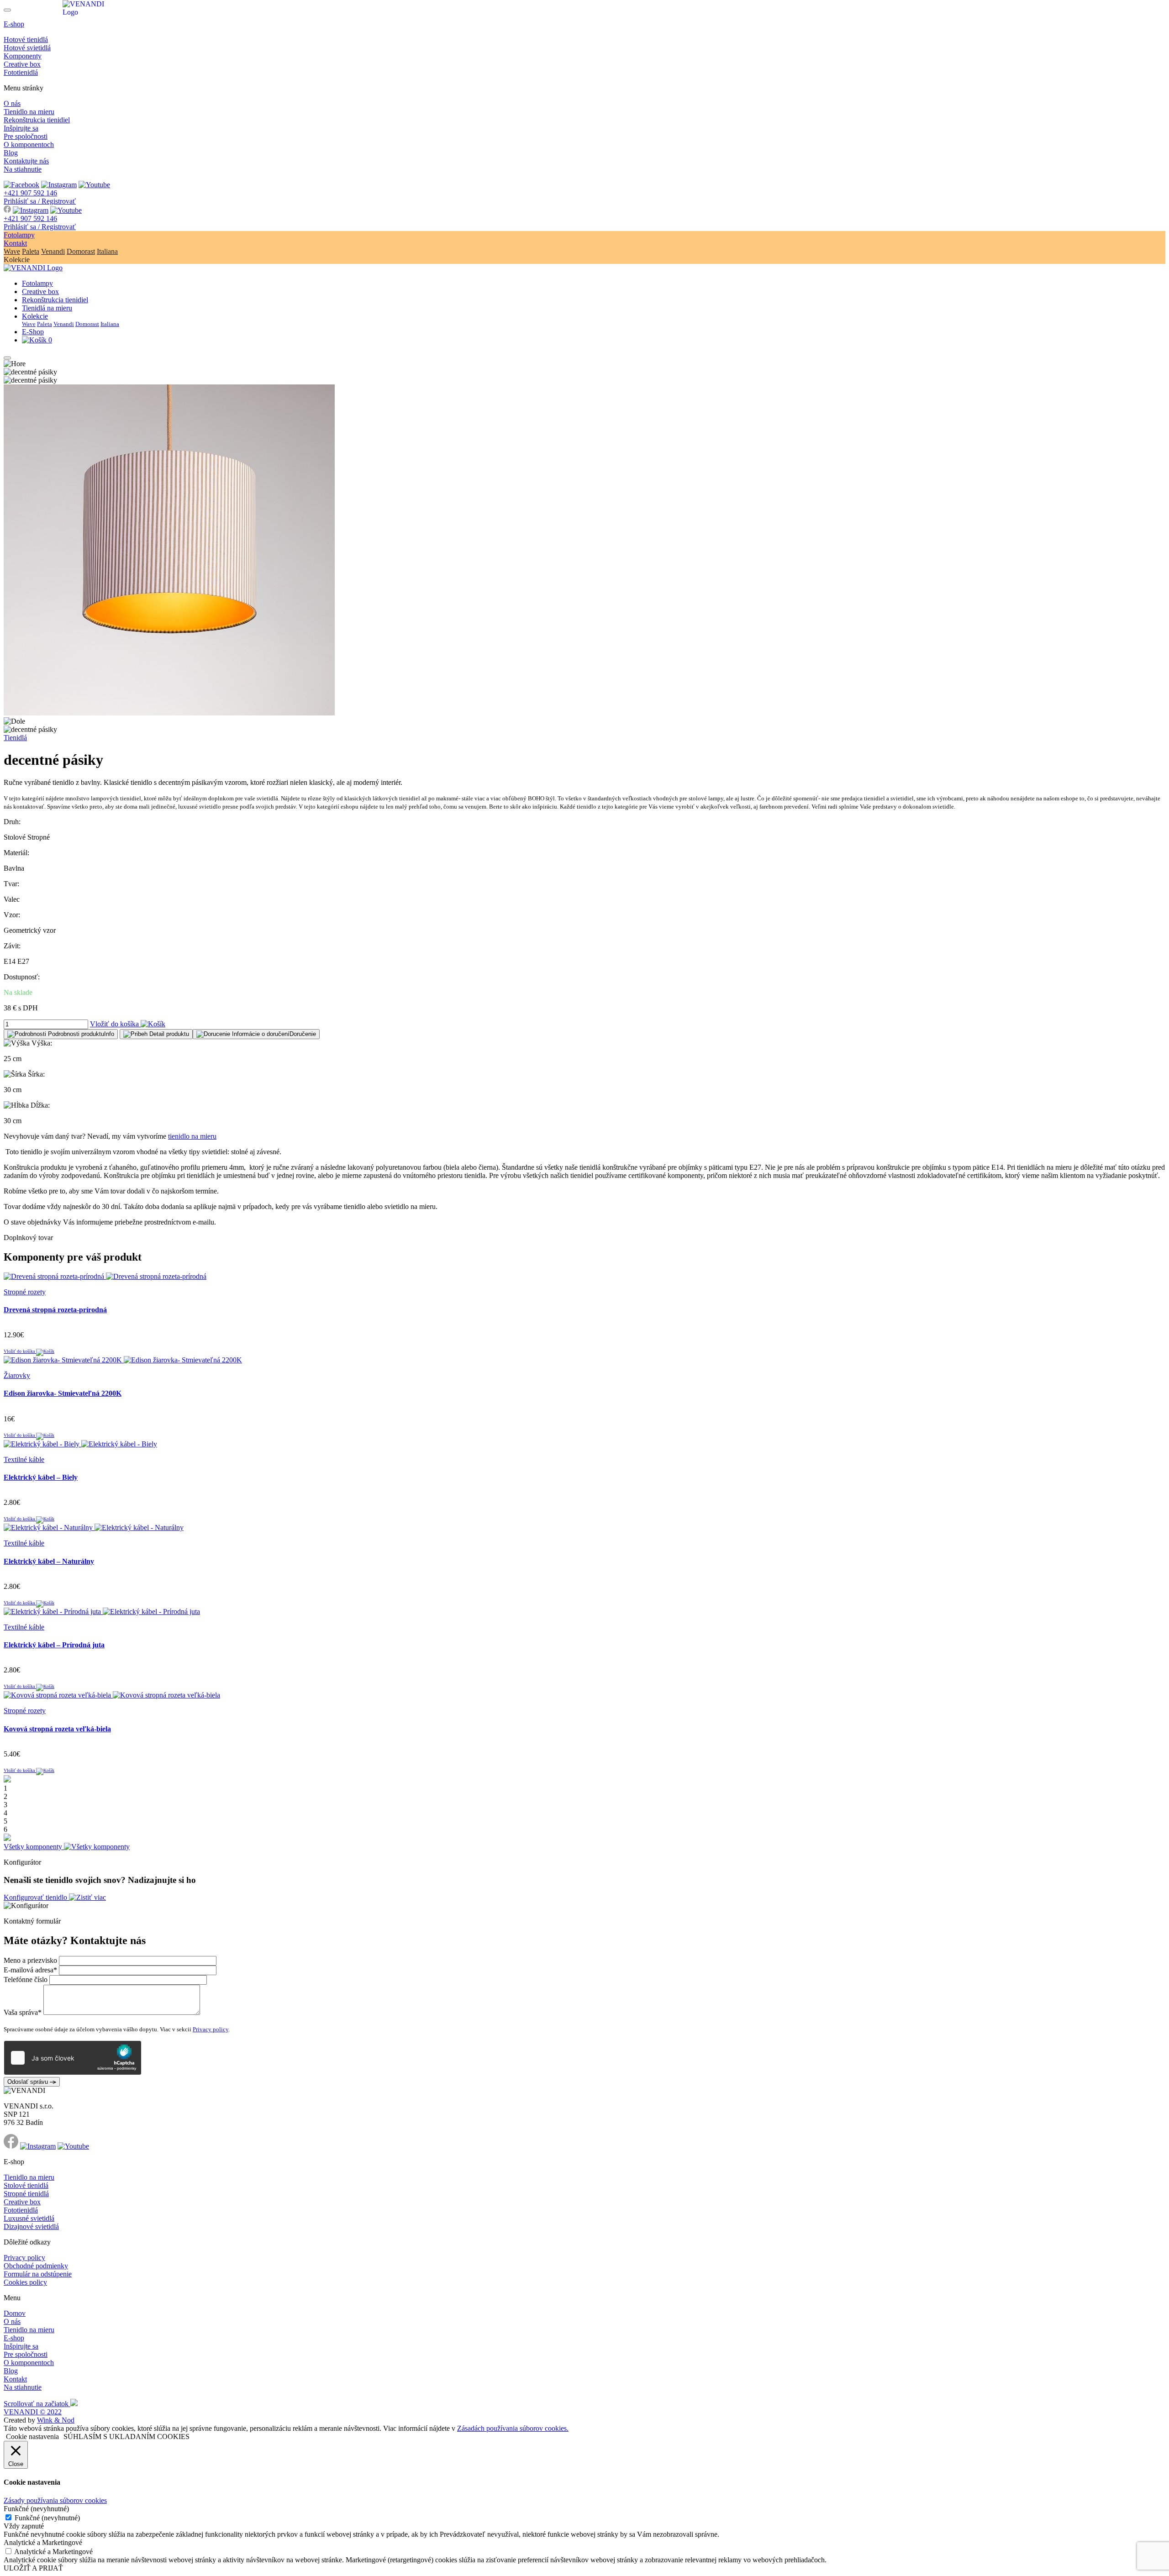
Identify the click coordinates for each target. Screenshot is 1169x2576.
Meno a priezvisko (30, 1960)
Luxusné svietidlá (29, 2218)
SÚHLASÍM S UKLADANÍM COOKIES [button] (126, 2437)
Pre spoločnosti (26, 136)
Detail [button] (168, 1034)
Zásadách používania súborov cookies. (513, 2428)
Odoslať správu (29, 2082)
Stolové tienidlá (26, 2185)
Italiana (107, 251)
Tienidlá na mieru (47, 308)
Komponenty (23, 56)
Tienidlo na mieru (29, 112)
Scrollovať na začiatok (37, 2404)
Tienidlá (15, 738)
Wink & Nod (56, 2420)
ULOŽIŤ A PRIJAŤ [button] (33, 2568)
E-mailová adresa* (30, 1970)
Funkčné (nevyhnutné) (47, 2518)
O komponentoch (29, 145)
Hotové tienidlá (26, 39)
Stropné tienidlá (26, 2194)
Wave (12, 251)
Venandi (53, 251)
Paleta (31, 251)
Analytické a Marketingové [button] (43, 2542)
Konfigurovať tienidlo (36, 1897)
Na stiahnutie (23, 169)
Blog (11, 153)
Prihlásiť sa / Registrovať (40, 201)
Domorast (81, 251)
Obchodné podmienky (36, 2266)
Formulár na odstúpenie (38, 2274)
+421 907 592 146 (30, 193)
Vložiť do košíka (115, 1024)
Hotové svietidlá (27, 48)
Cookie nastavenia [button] (32, 2437)
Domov (15, 2313)
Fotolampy (19, 235)
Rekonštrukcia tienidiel (37, 120)
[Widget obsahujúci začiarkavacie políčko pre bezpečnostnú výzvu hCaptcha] (73, 2058)
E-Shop (33, 332)
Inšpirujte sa (21, 128)
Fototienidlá (21, 72)
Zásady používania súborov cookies (55, 2500)
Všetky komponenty (34, 1847)
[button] (61, 1034)
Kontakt (15, 243)
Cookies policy (25, 2282)
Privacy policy (211, 2029)
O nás (12, 103)
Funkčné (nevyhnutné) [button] (36, 2509)
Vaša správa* (23, 2012)
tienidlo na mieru (192, 1136)
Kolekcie (35, 316)
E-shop (14, 24)
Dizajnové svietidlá (31, 2226)
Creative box (22, 64)
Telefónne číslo (26, 1979)
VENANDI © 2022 (33, 2412)
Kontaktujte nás (26, 161)
